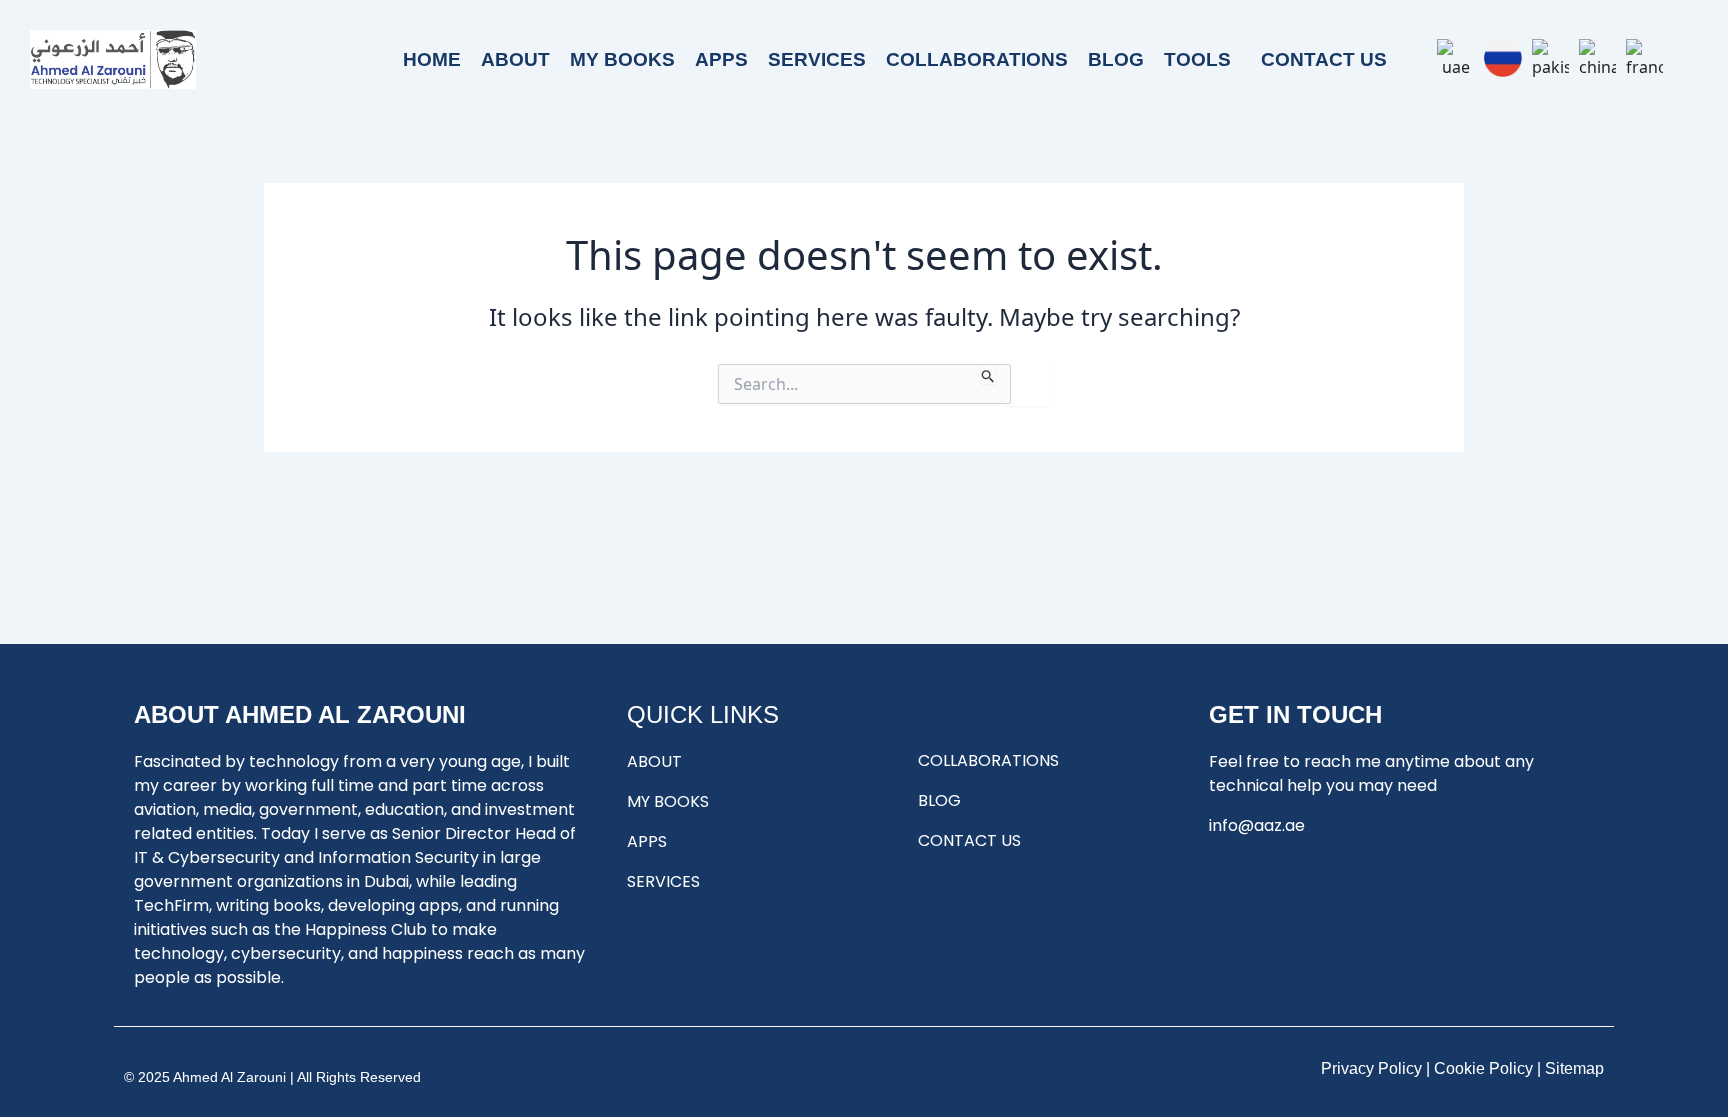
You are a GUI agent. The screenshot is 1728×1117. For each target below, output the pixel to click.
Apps (721, 59)
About (515, 59)
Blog (1116, 59)
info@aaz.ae (1257, 825)
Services (817, 59)
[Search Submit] (988, 374)
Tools (1197, 59)
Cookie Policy (1483, 1068)
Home (432, 59)
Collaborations (977, 59)
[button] (1202, 59)
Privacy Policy (1371, 1068)
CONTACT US (1324, 59)
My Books (622, 59)
